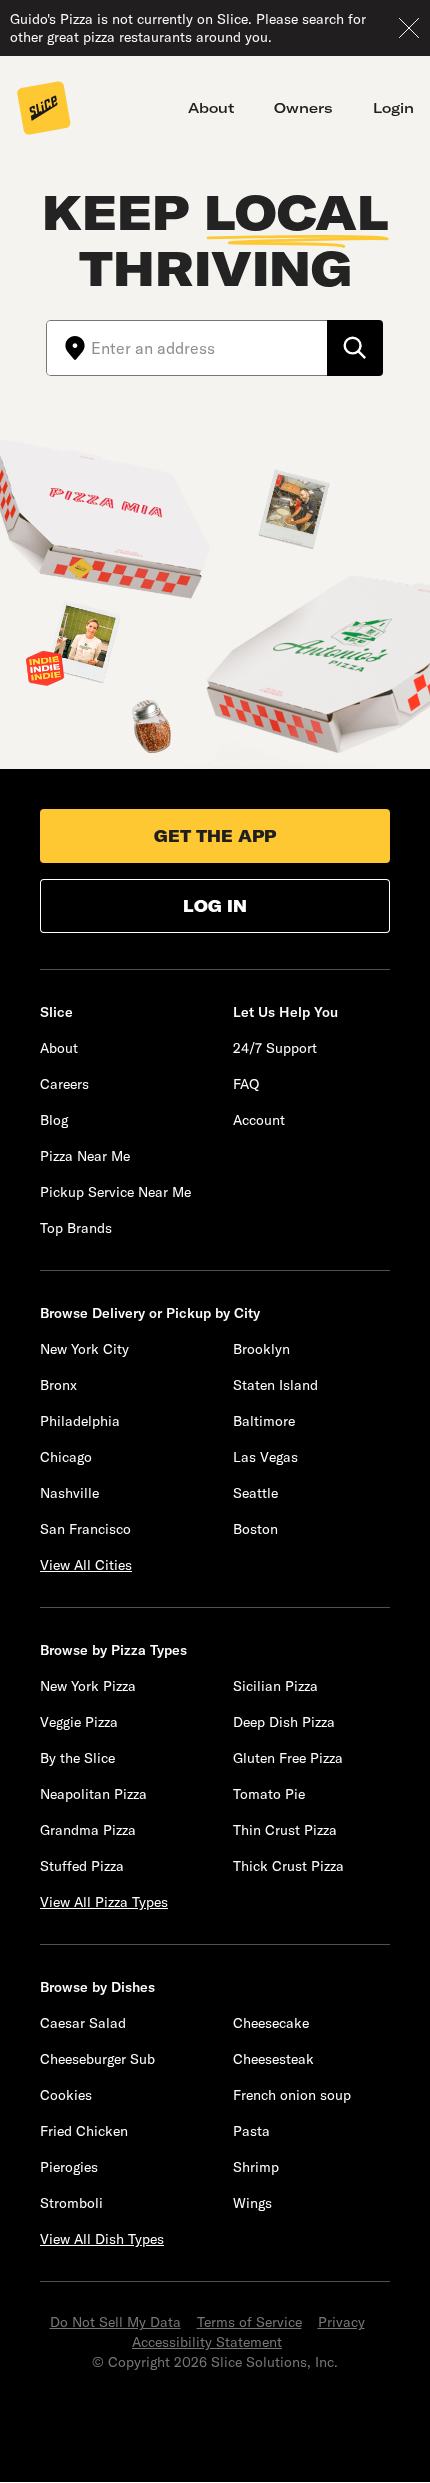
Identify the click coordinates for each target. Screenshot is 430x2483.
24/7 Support (275, 1048)
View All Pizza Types (104, 1902)
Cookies (66, 2095)
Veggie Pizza (79, 1722)
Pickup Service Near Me (115, 1192)
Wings (252, 2203)
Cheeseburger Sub (97, 2059)
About (211, 108)
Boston (255, 1529)
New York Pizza (88, 1686)
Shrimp (256, 2167)
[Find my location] (69, 348)
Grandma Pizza (88, 1830)
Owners (303, 108)
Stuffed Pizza (82, 1866)
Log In (215, 906)
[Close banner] (409, 28)
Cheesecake (271, 2023)
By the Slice (77, 1758)
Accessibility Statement (207, 2342)
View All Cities (86, 1565)
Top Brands (76, 1228)
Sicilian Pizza (275, 1686)
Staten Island (275, 1385)
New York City (84, 1349)
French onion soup (292, 2095)
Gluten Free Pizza (288, 1758)
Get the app (215, 836)
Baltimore (264, 1421)
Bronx (58, 1385)
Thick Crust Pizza (288, 1866)
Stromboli (71, 2203)
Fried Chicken (84, 2131)
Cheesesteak (273, 2059)
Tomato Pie (269, 1794)
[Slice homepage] (44, 110)
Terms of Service (249, 2322)
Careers (64, 1084)
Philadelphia (80, 1421)
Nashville (69, 1493)
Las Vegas (265, 1457)
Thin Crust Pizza (285, 1830)
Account (259, 1120)
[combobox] (209, 348)
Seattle (255, 1493)
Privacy (341, 2322)
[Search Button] (355, 348)
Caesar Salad (83, 2023)
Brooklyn (261, 1349)
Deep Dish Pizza (284, 1722)
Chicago (66, 1457)
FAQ (246, 1084)
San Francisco (85, 1529)
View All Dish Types (102, 2239)
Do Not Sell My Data (115, 2322)
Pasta (251, 2131)
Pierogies (69, 2167)
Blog (54, 1120)
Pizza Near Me (85, 1156)
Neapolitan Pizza (93, 1794)
